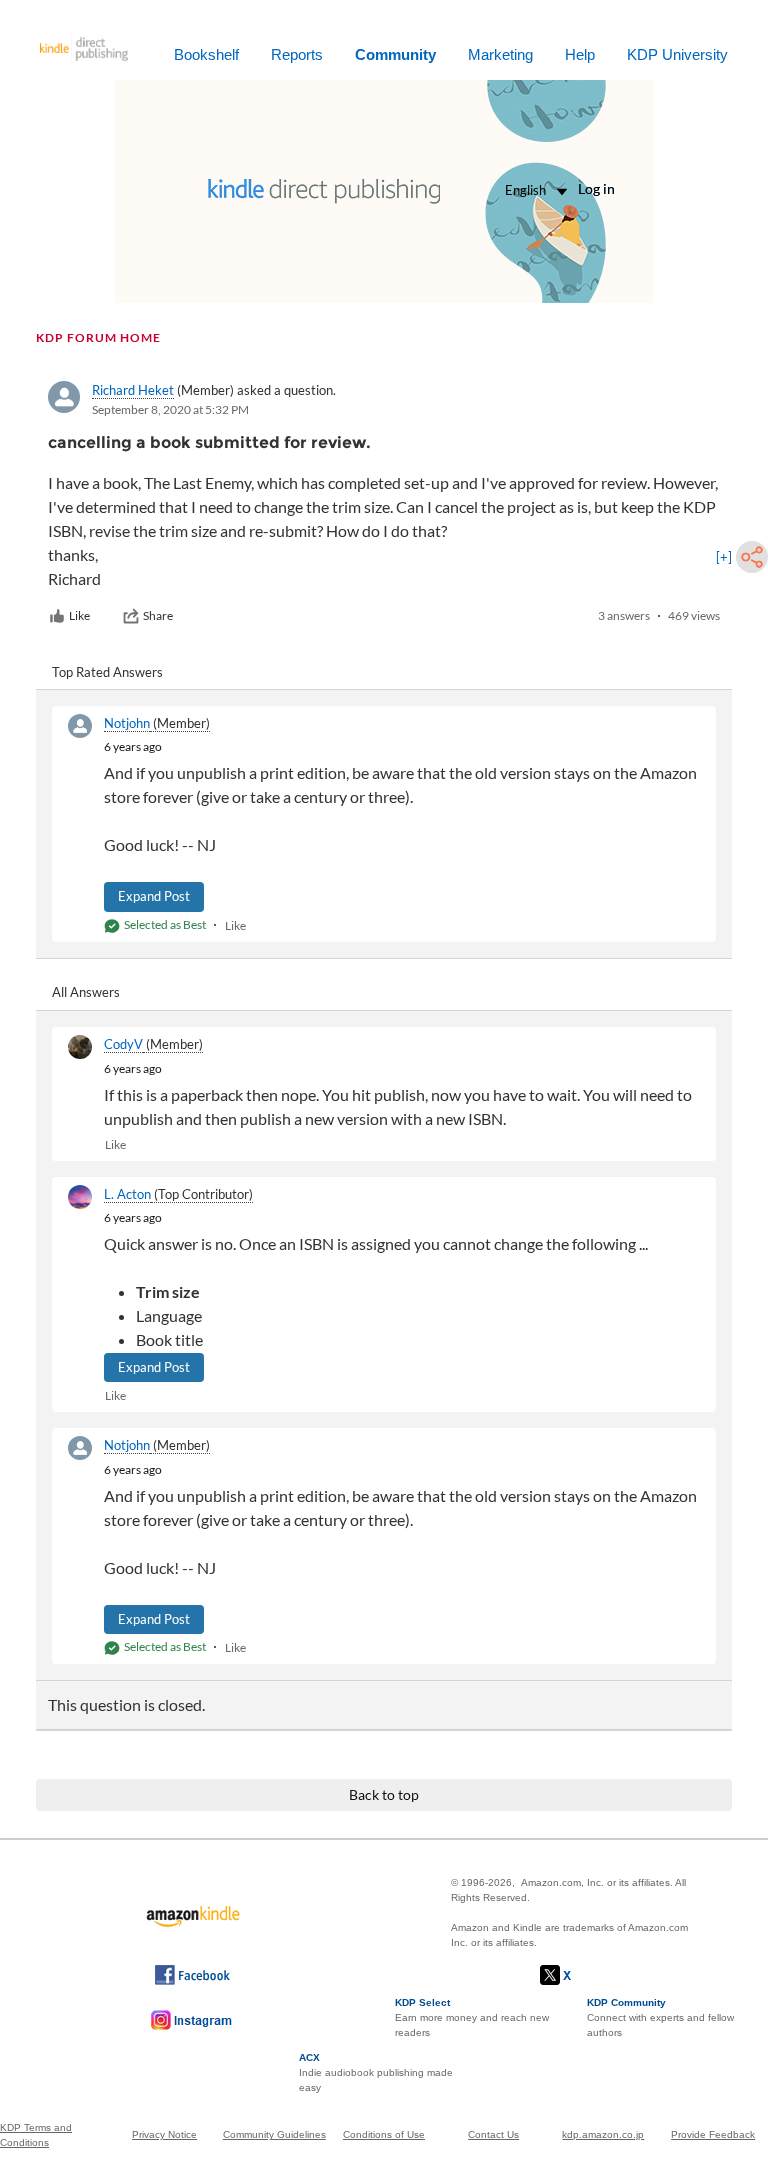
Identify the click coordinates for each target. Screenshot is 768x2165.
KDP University (677, 54)
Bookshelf (206, 54)
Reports (297, 54)
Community (395, 54)
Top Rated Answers (107, 672)
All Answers (86, 992)
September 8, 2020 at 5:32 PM (170, 409)
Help (580, 54)
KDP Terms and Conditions (36, 2135)
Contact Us (493, 2134)
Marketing (500, 54)
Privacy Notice (164, 2134)
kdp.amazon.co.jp (603, 2134)
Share (158, 615)
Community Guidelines (274, 2134)
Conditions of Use (384, 2134)
